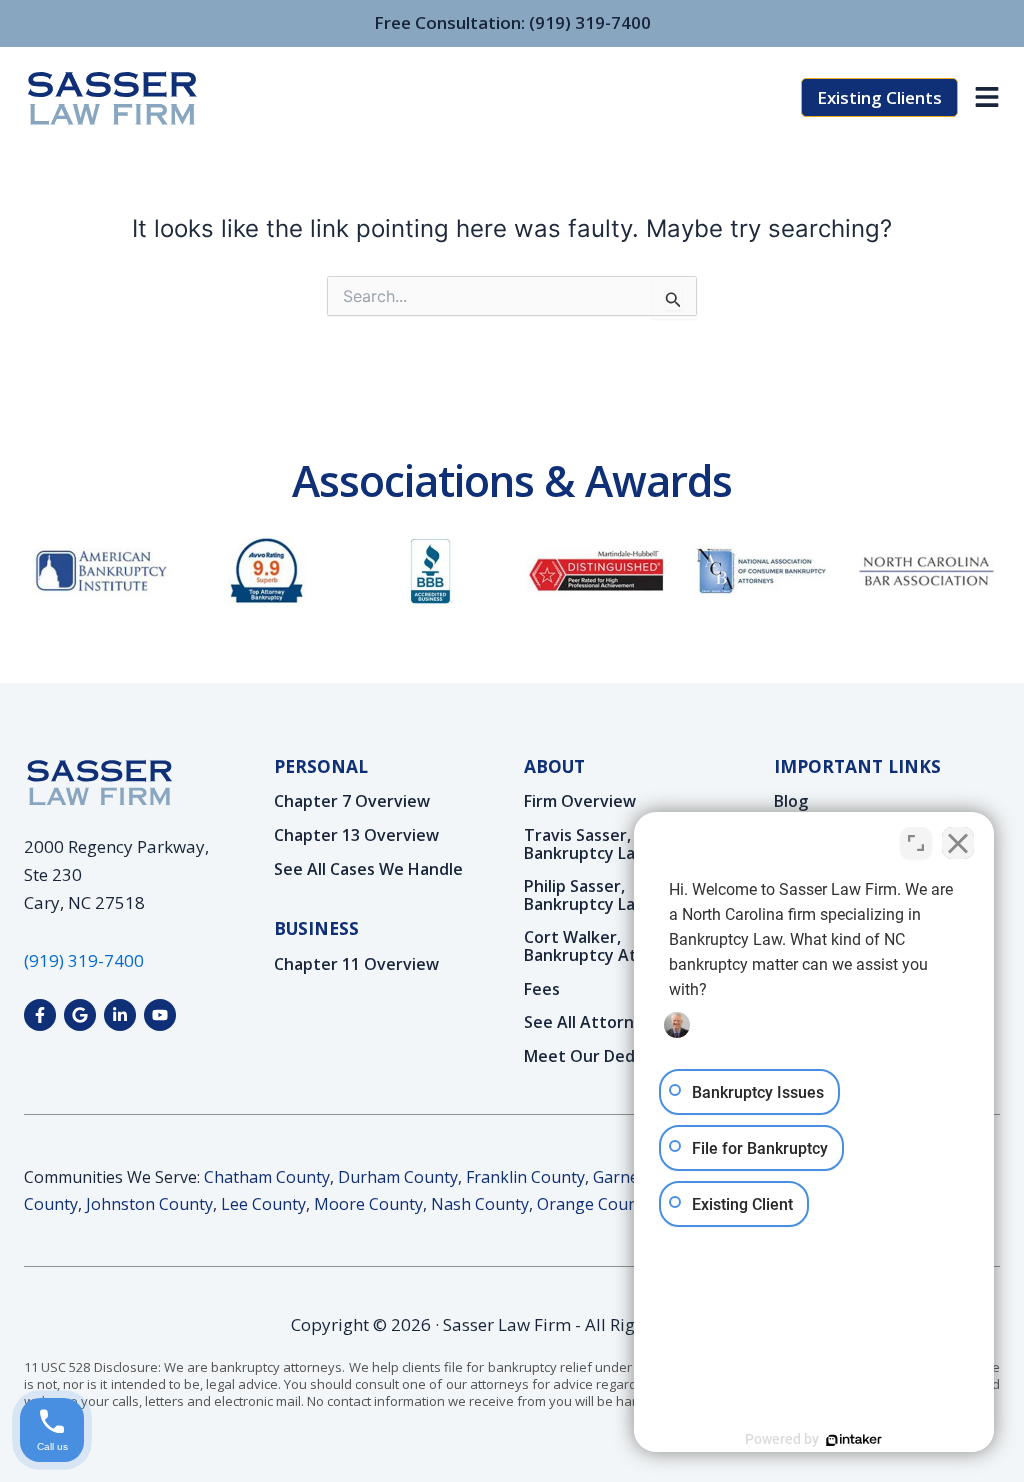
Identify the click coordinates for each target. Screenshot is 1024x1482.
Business (316, 928)
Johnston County (149, 1204)
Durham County (398, 1177)
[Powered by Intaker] (854, 1440)
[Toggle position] (916, 843)
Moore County (368, 1204)
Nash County (480, 1204)
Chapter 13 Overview (356, 836)
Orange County (594, 1204)
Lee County (263, 1204)
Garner (619, 1177)
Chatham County (267, 1177)
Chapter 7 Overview (352, 802)
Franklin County (525, 1177)
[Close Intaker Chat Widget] (958, 843)
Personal (321, 766)
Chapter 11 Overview (356, 965)
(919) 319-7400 (590, 22)
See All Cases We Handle (368, 870)
